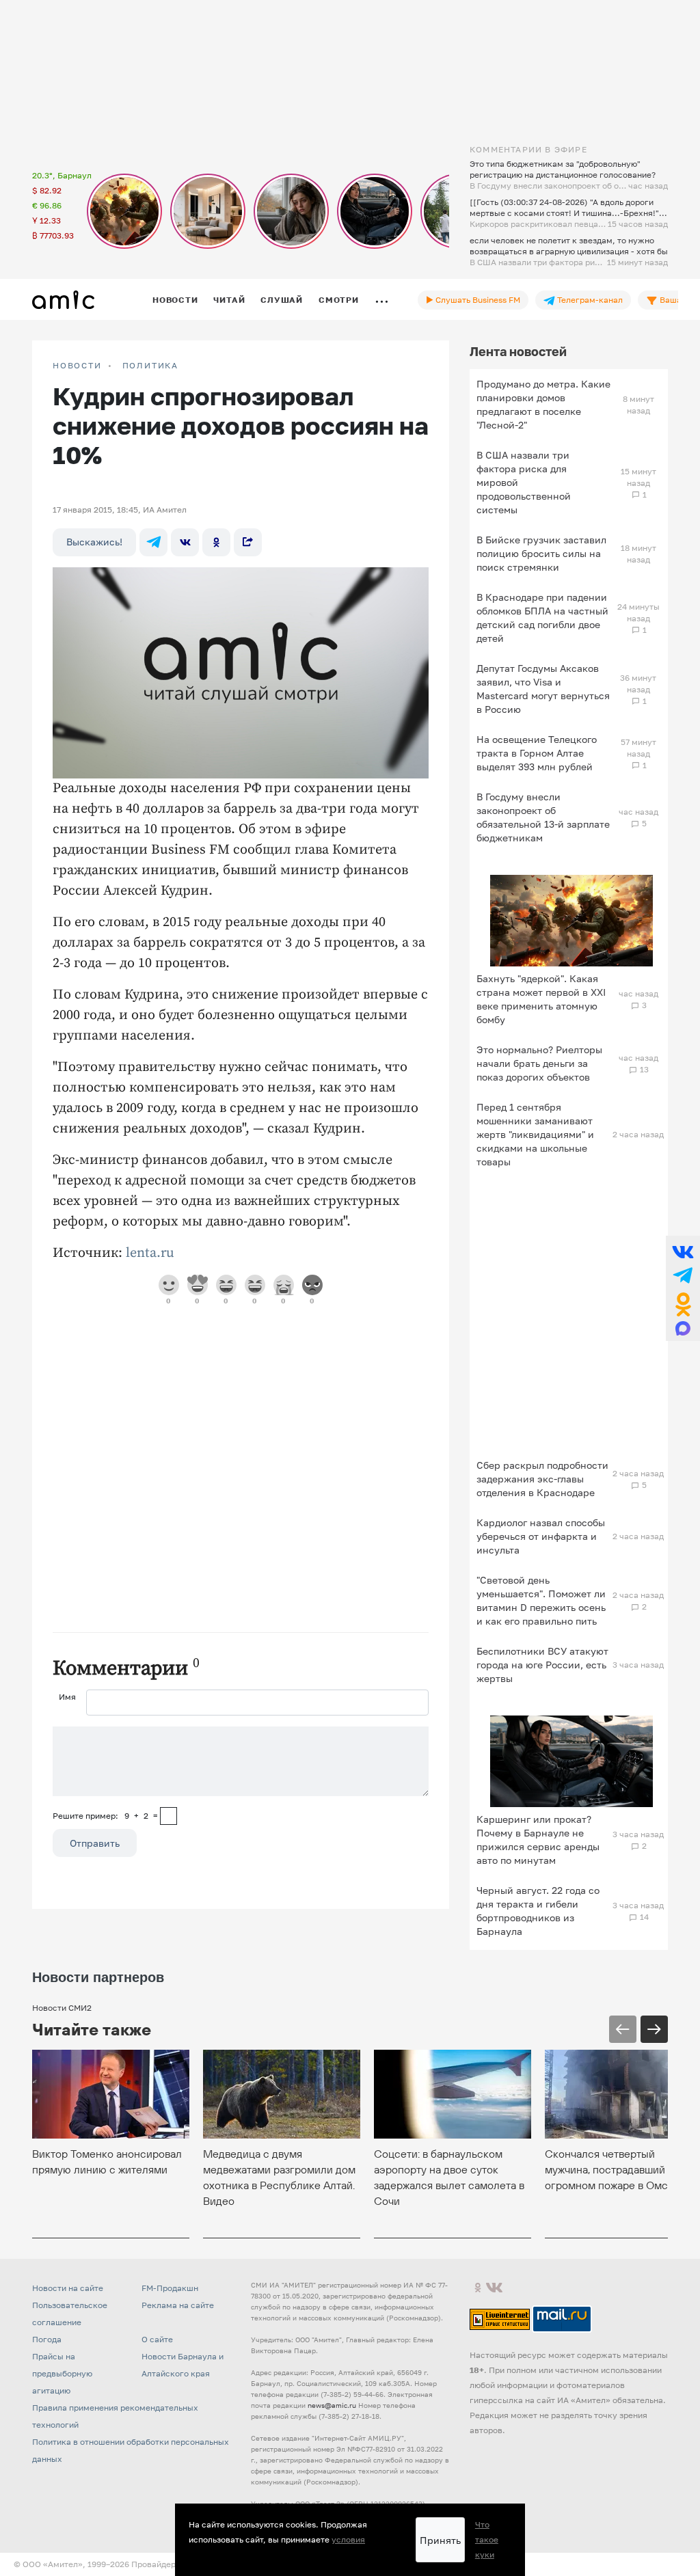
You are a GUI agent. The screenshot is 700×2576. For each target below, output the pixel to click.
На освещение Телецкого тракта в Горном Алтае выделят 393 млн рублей (537, 753)
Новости (175, 300)
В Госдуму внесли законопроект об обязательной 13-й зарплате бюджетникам (543, 817)
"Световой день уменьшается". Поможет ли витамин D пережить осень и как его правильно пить (541, 1600)
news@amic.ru (332, 2405)
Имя (67, 1697)
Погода (47, 2339)
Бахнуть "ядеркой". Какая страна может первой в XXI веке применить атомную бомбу (541, 999)
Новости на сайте (68, 2288)
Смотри (339, 300)
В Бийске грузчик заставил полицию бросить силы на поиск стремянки (541, 553)
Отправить (95, 1843)
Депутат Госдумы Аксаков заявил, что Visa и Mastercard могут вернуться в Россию (543, 689)
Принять (440, 2540)
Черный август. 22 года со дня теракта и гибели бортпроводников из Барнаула (538, 1911)
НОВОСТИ (77, 366)
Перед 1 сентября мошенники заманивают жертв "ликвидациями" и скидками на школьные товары (535, 1134)
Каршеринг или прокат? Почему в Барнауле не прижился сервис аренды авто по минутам (538, 1840)
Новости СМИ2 (62, 2008)
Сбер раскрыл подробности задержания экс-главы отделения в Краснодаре (542, 1479)
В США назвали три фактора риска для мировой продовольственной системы (524, 482)
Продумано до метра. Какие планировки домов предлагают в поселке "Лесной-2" (543, 404)
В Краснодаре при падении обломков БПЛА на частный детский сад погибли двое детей (542, 618)
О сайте (157, 2339)
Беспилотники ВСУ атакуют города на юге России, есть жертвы (542, 1665)
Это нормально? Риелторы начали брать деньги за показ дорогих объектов (539, 1063)
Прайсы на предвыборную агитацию (62, 2373)
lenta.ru (150, 1253)
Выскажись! (94, 542)
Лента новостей (518, 351)
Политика (150, 366)
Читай (229, 300)
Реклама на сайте (178, 2305)
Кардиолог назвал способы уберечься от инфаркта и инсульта (541, 1536)
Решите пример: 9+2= (105, 1816)
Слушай (282, 300)
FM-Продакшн (170, 2288)
